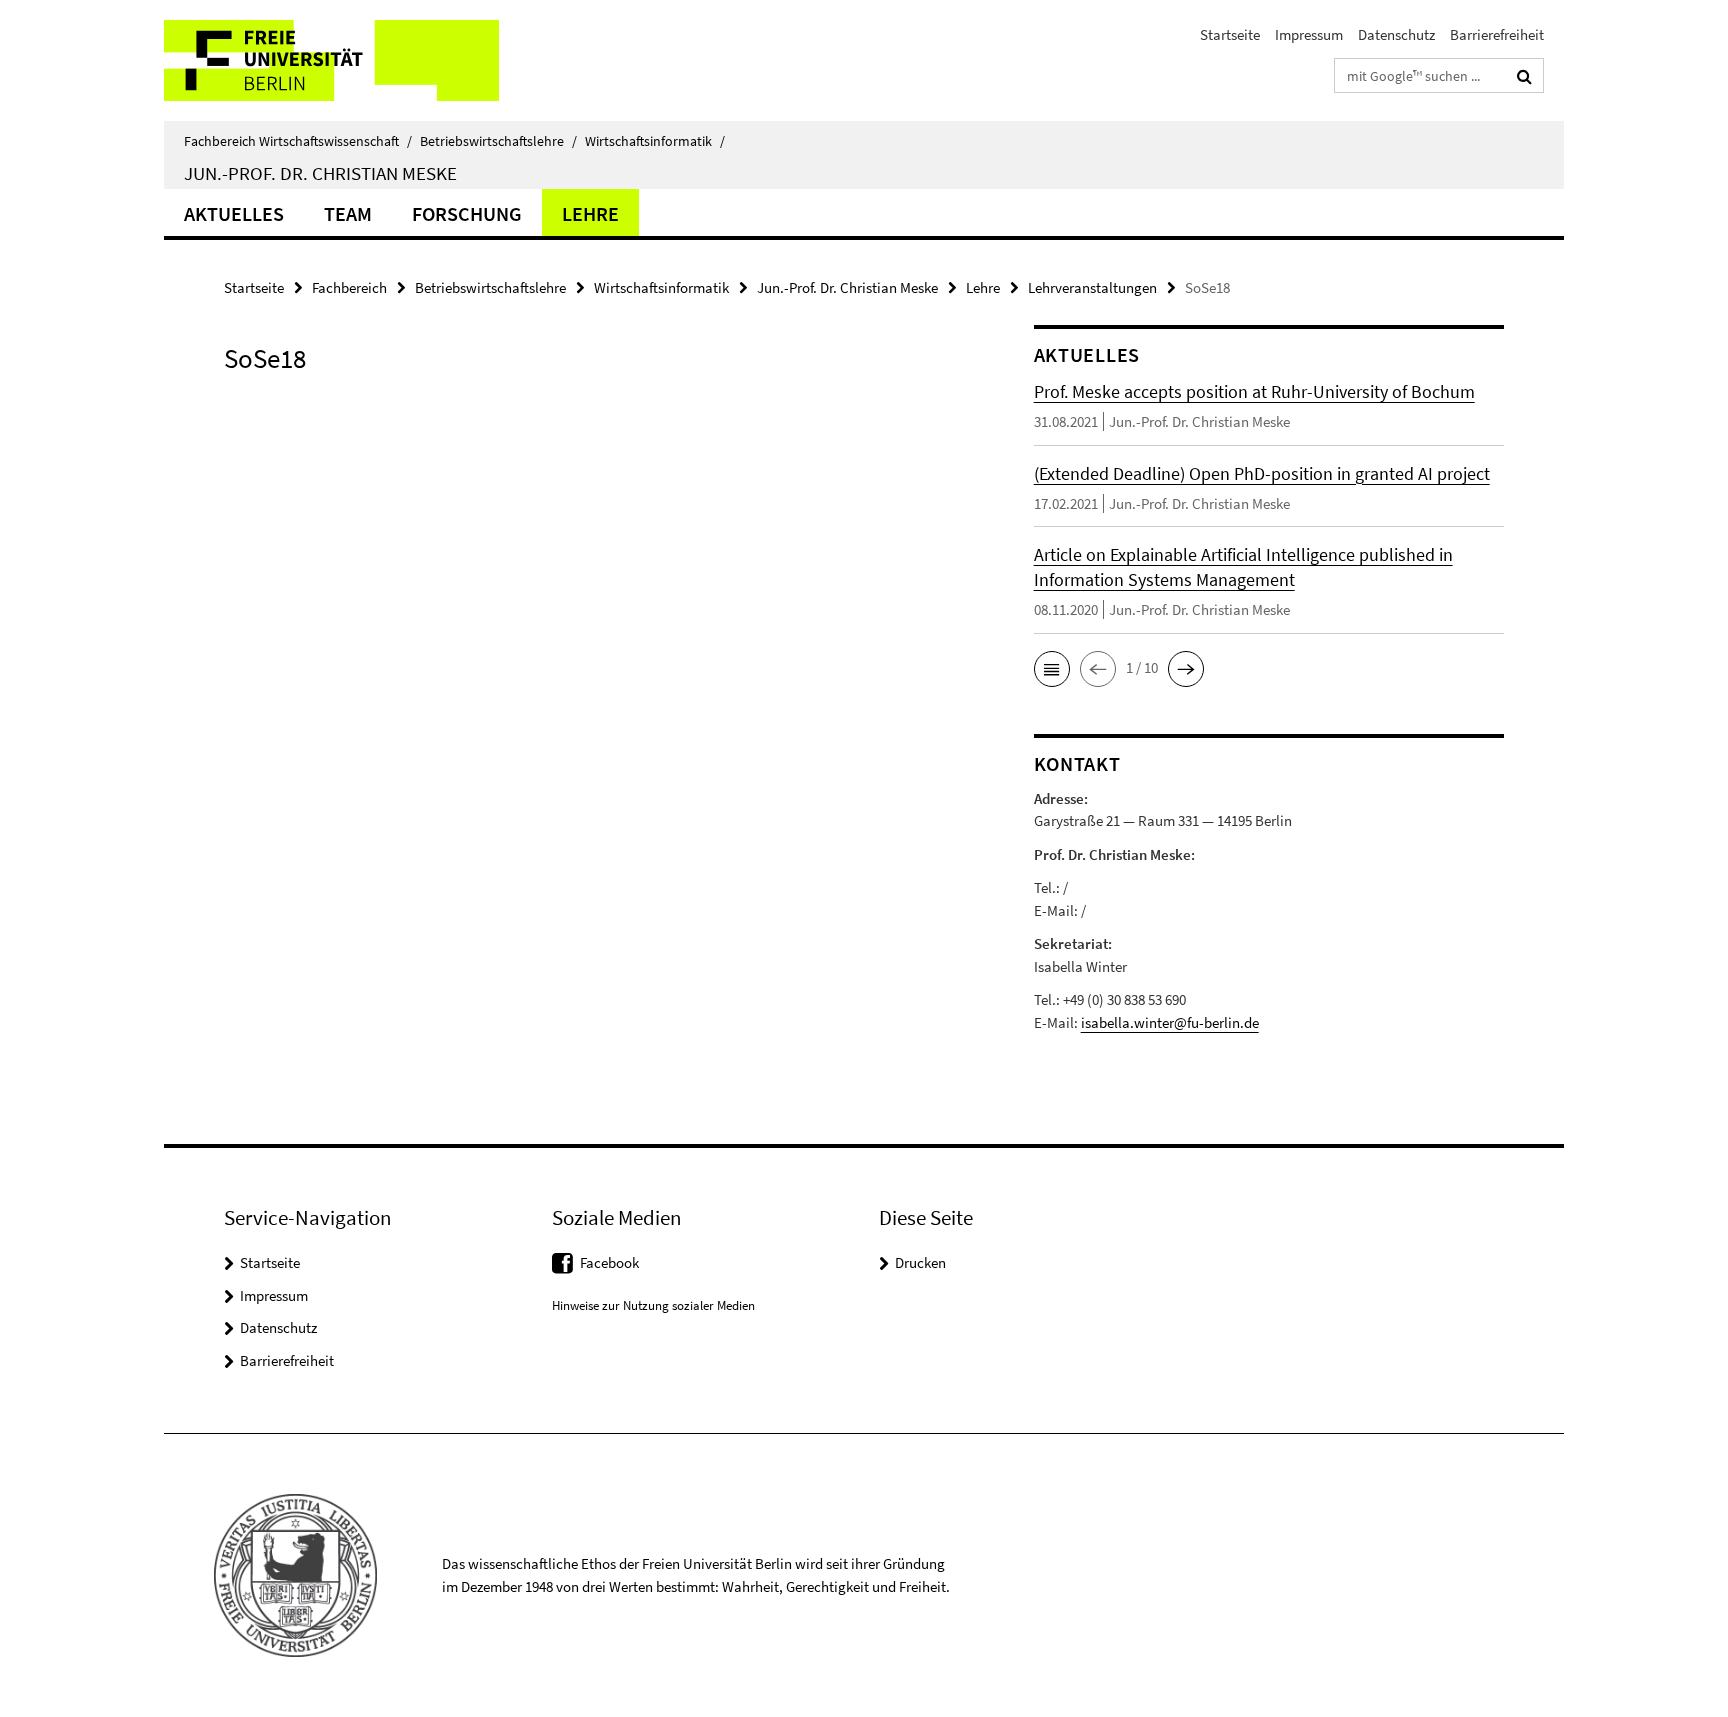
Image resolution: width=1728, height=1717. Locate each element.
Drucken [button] (920, 1262)
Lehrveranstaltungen (1092, 287)
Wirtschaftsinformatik (655, 141)
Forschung (467, 213)
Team (348, 213)
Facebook (609, 1262)
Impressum (1309, 34)
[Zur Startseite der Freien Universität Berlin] (331, 60)
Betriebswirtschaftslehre (498, 141)
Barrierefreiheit (1497, 34)
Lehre (590, 213)
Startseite (1230, 34)
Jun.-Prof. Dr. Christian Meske (320, 173)
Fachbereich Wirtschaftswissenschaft (298, 141)
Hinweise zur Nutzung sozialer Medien (653, 1305)
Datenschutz (1396, 34)
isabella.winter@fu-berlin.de (1170, 1022)
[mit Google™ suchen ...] (1524, 76)
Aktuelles (234, 213)
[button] (1052, 669)
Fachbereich (349, 287)
